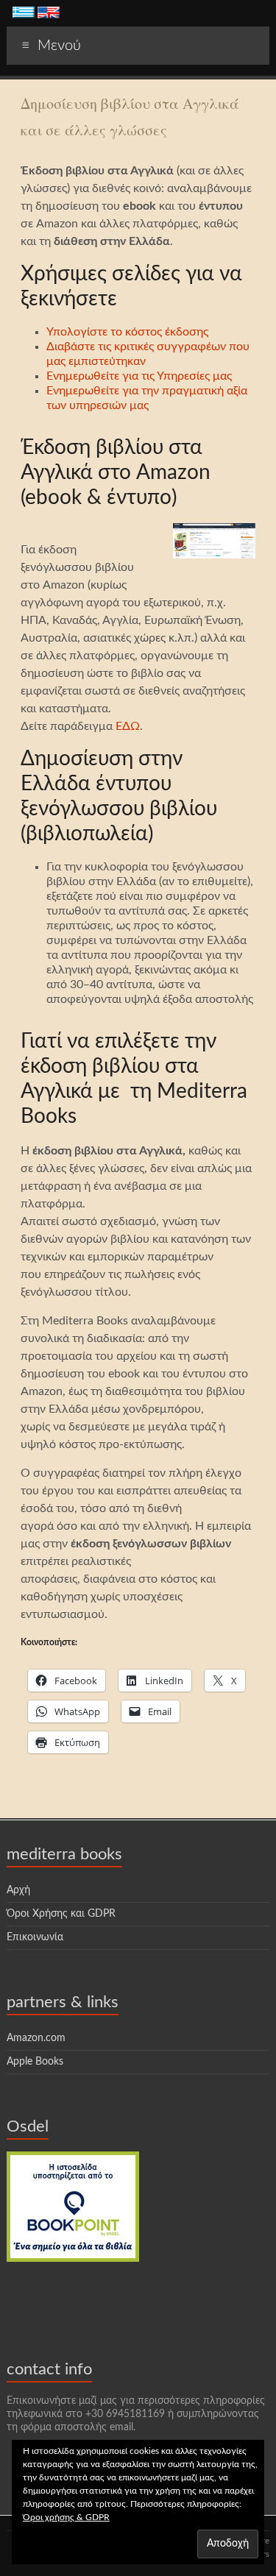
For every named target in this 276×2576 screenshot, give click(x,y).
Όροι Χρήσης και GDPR (61, 1914)
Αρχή (18, 1890)
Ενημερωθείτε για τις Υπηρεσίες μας (139, 376)
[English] (49, 14)
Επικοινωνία (35, 1937)
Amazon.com (36, 2038)
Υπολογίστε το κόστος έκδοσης (127, 332)
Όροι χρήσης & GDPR (66, 2517)
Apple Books (35, 2062)
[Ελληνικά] (24, 14)
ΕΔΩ (128, 726)
